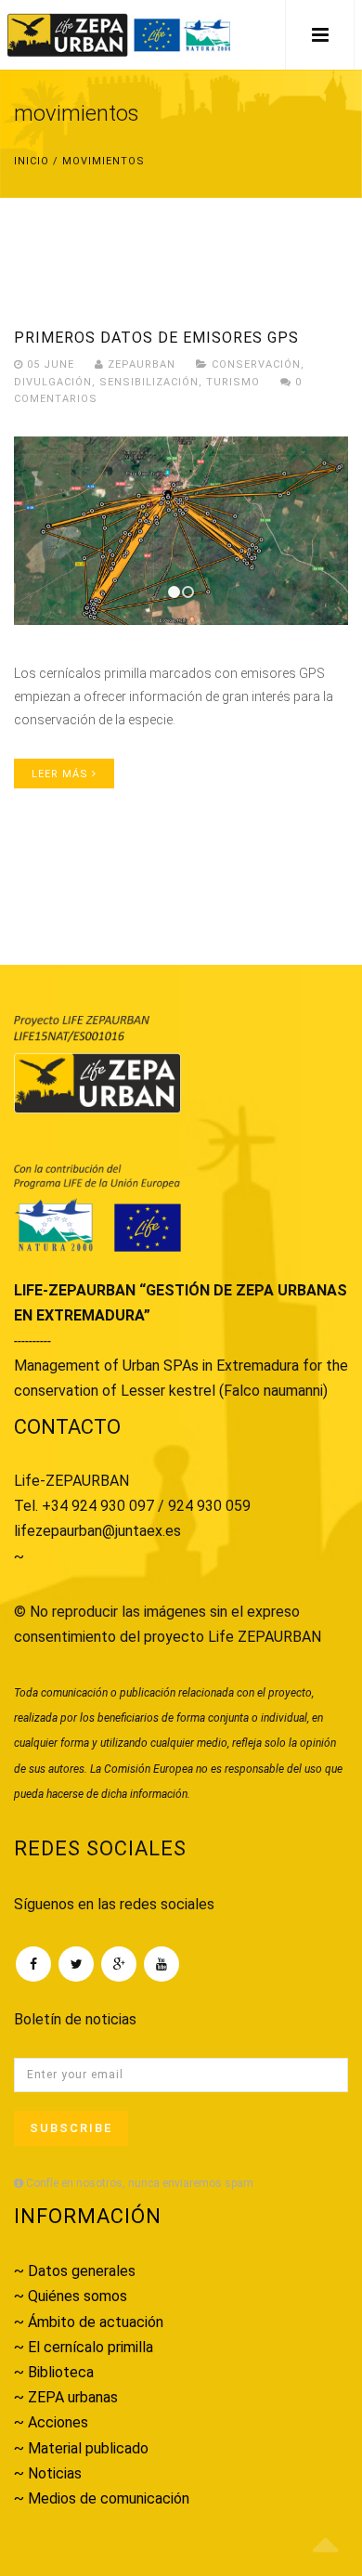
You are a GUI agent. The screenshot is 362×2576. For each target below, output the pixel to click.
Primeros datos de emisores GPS (156, 338)
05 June (51, 364)
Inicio (32, 161)
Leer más (62, 774)
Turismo (233, 382)
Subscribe (71, 2128)
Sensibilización (149, 382)
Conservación (256, 364)
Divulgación (53, 382)
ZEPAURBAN (140, 364)
